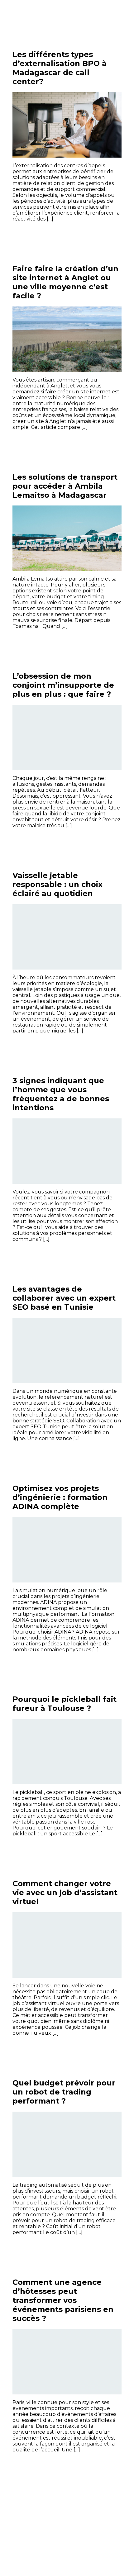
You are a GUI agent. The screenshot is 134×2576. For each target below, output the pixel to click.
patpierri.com (36, 16)
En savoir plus (98, 233)
